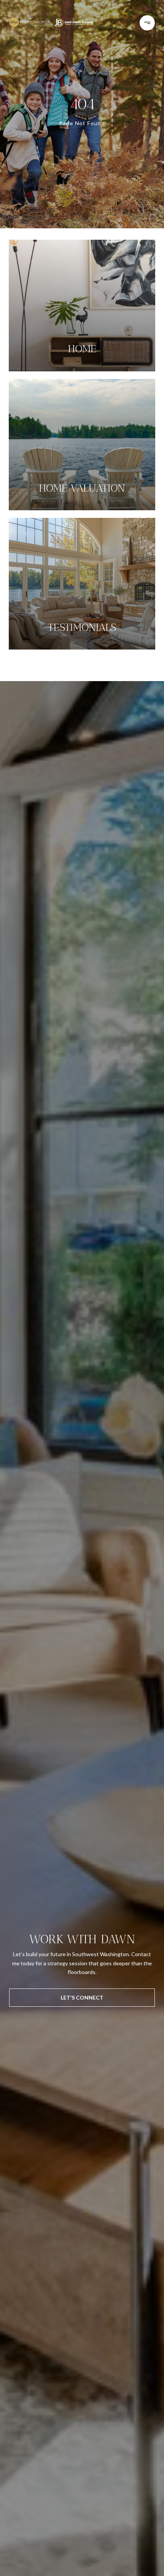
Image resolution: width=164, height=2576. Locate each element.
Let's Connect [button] (82, 1997)
